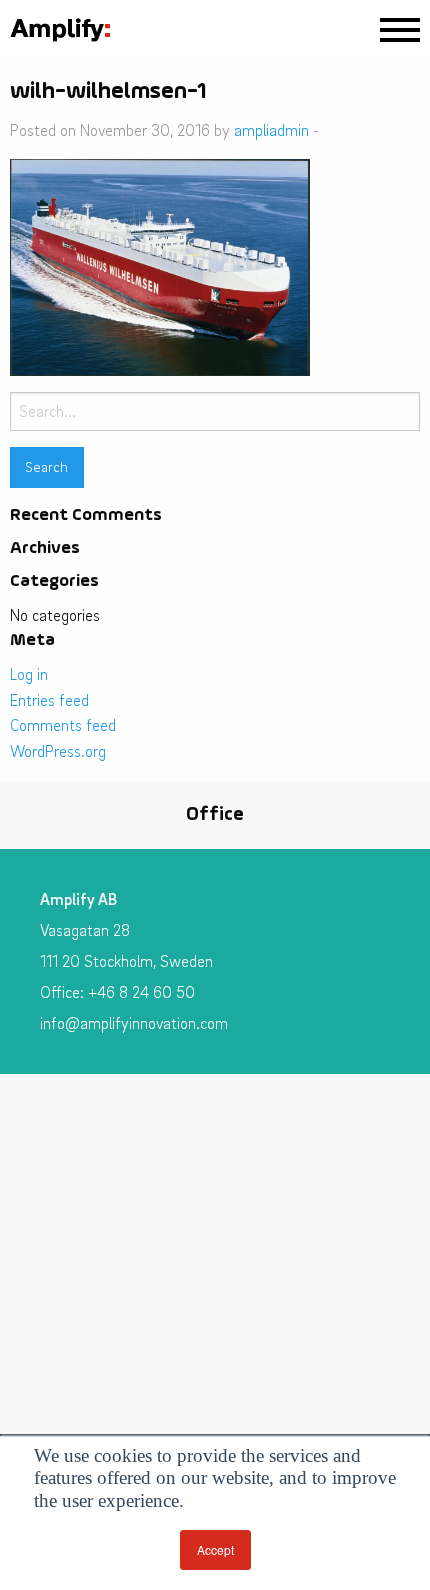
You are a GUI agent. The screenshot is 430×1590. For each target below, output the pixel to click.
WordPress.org (58, 751)
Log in (29, 674)
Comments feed (63, 725)
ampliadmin (271, 130)
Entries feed (49, 700)
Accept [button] (215, 1549)
